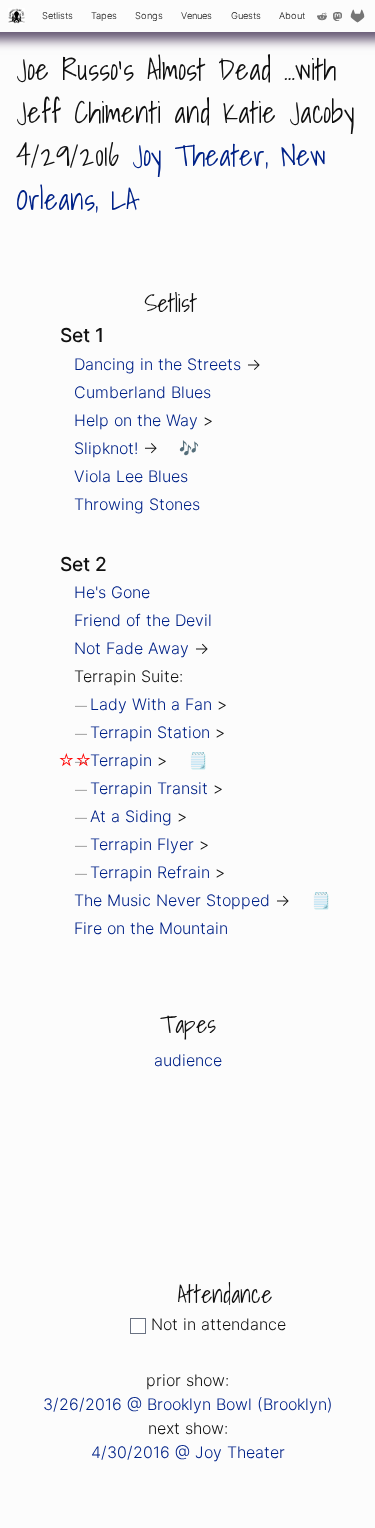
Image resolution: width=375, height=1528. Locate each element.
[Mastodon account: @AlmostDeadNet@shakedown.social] (337, 16)
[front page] (16, 16)
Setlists (57, 15)
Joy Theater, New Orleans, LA (171, 176)
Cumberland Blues (142, 392)
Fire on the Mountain (151, 928)
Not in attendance (218, 1324)
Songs (149, 15)
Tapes (104, 15)
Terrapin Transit (149, 788)
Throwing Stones (137, 504)
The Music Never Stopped (172, 900)
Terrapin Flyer (142, 844)
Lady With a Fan (151, 704)
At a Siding (131, 816)
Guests (246, 15)
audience (188, 1060)
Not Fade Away (131, 648)
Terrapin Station (150, 732)
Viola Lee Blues (131, 476)
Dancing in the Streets (157, 364)
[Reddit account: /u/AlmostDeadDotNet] (322, 16)
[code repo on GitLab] (360, 16)
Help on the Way (136, 420)
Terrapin (121, 760)
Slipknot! (106, 448)
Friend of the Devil (143, 620)
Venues (196, 15)
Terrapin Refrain (150, 872)
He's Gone (112, 592)
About (292, 15)
